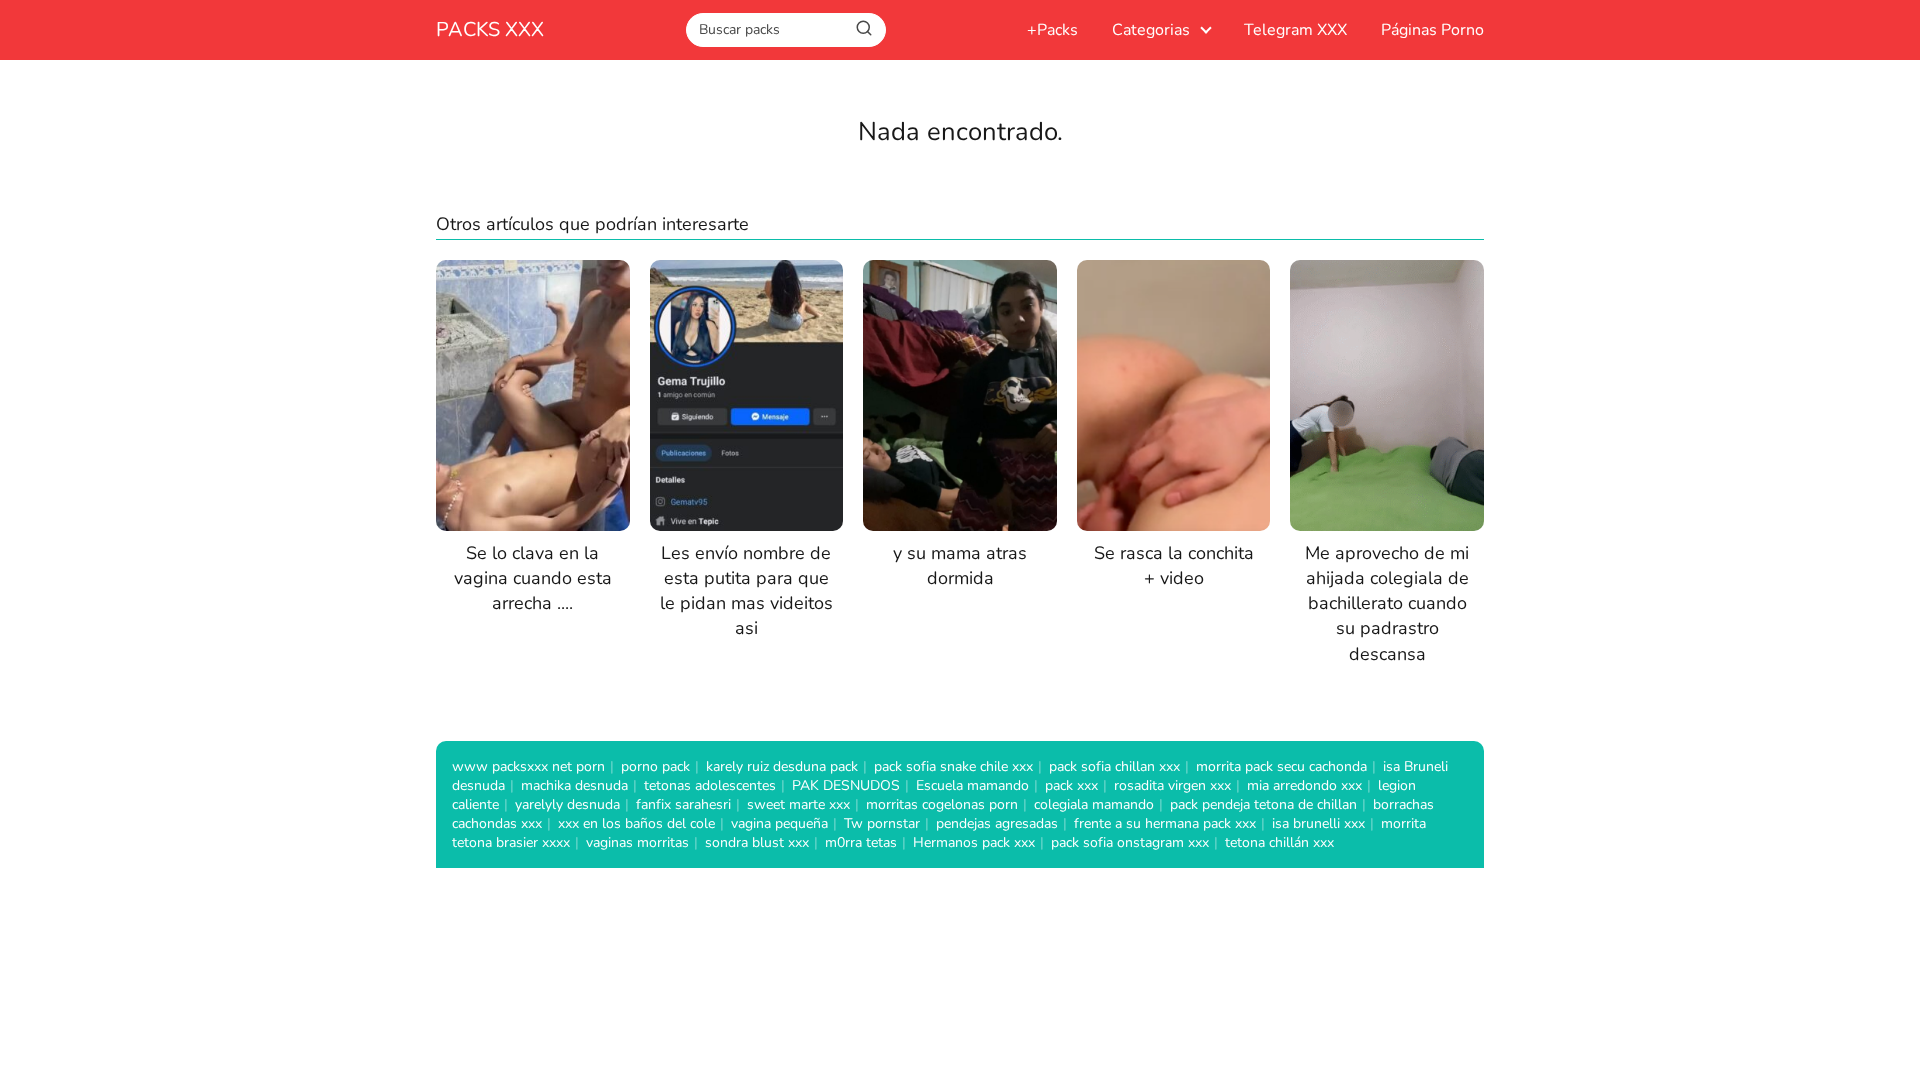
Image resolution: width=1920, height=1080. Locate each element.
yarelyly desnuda (567, 804)
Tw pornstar (882, 823)
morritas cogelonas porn (942, 804)
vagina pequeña (779, 823)
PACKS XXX (490, 29)
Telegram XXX (1295, 30)
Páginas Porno (1432, 30)
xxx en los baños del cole (636, 823)
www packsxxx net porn (528, 766)
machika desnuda (574, 785)
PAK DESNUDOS (846, 785)
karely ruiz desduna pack (782, 766)
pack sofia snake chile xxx (953, 766)
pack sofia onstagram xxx (1130, 842)
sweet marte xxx (798, 804)
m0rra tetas (861, 842)
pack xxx (1071, 785)
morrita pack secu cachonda (1281, 766)
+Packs (1052, 30)
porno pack (655, 766)
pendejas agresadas (997, 823)
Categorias (1151, 30)
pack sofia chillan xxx (1114, 766)
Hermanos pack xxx (974, 842)
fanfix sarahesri (683, 804)
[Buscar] (864, 29)
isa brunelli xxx (1318, 823)
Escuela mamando (972, 785)
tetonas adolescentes (710, 785)
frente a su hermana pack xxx (1165, 823)
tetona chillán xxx (1279, 842)
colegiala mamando (1094, 804)
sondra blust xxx (757, 842)
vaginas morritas (637, 842)
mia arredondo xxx (1304, 785)
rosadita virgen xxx (1172, 785)
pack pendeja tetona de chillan (1263, 804)
